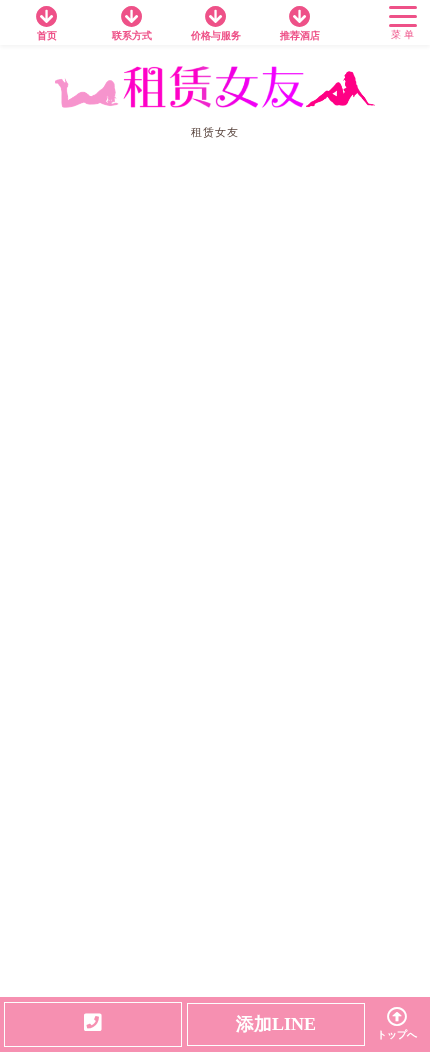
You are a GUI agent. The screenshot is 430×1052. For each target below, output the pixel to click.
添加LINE (276, 1024)
